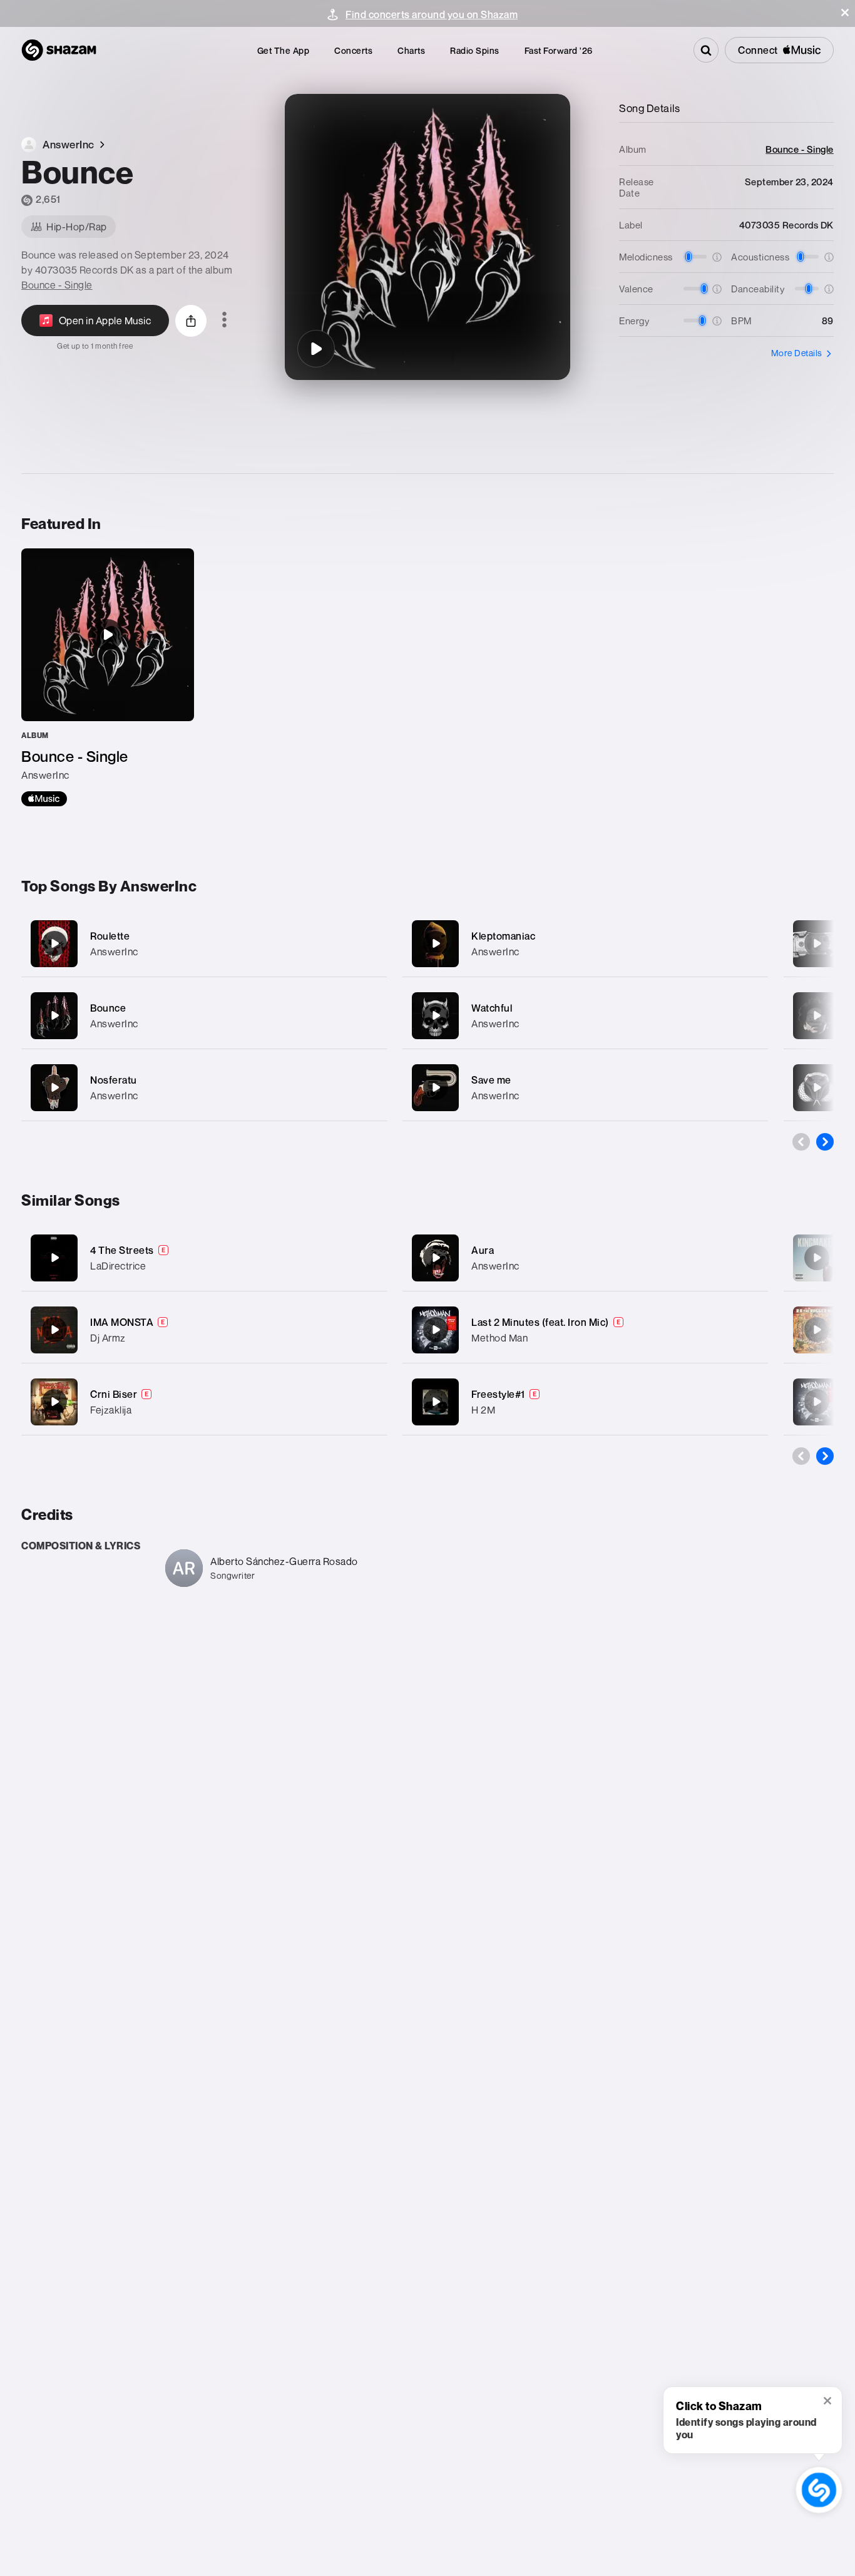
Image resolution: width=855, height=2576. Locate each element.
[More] (369, 943)
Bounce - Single (57, 285)
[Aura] (436, 1258)
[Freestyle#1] (436, 1402)
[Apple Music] (44, 799)
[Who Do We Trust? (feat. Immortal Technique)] (817, 1330)
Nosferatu (114, 1080)
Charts (411, 50)
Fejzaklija (111, 1410)
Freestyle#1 (498, 1394)
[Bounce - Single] (108, 677)
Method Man (499, 1338)
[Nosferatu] (204, 1088)
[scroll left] (801, 1142)
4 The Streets (122, 1250)
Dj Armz (108, 1338)
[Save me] (585, 1088)
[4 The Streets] (54, 1258)
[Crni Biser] (54, 1402)
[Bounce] (316, 349)
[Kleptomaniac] (585, 944)
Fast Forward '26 (559, 50)
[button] (845, 13)
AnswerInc (114, 952)
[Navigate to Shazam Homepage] (59, 50)
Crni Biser (114, 1394)
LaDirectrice (118, 1266)
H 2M (483, 1410)
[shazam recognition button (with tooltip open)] (819, 2490)
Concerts (353, 50)
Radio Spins (475, 50)
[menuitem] (284, 50)
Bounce (108, 1008)
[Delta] (817, 943)
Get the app (284, 50)
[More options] (224, 321)
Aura (483, 1250)
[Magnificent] (817, 1087)
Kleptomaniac (503, 936)
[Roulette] (204, 944)
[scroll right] (825, 1142)
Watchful (492, 1008)
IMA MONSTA (122, 1322)
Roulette (110, 936)
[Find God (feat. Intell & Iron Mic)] (817, 1402)
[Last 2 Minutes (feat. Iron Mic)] (436, 1330)
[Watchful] (585, 1016)
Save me (491, 1080)
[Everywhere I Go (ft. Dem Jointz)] (817, 1258)
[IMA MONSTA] (54, 1330)
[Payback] (817, 1015)
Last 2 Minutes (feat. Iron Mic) (540, 1322)
